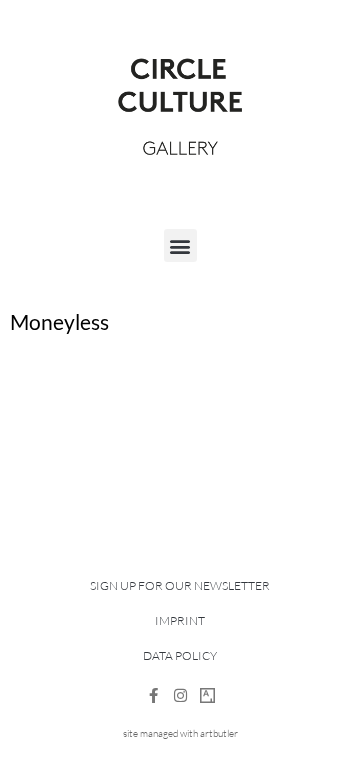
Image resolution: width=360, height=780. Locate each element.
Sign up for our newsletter (180, 585)
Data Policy (180, 655)
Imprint (180, 620)
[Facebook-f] (153, 695)
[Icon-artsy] (207, 695)
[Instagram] (180, 695)
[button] (180, 245)
